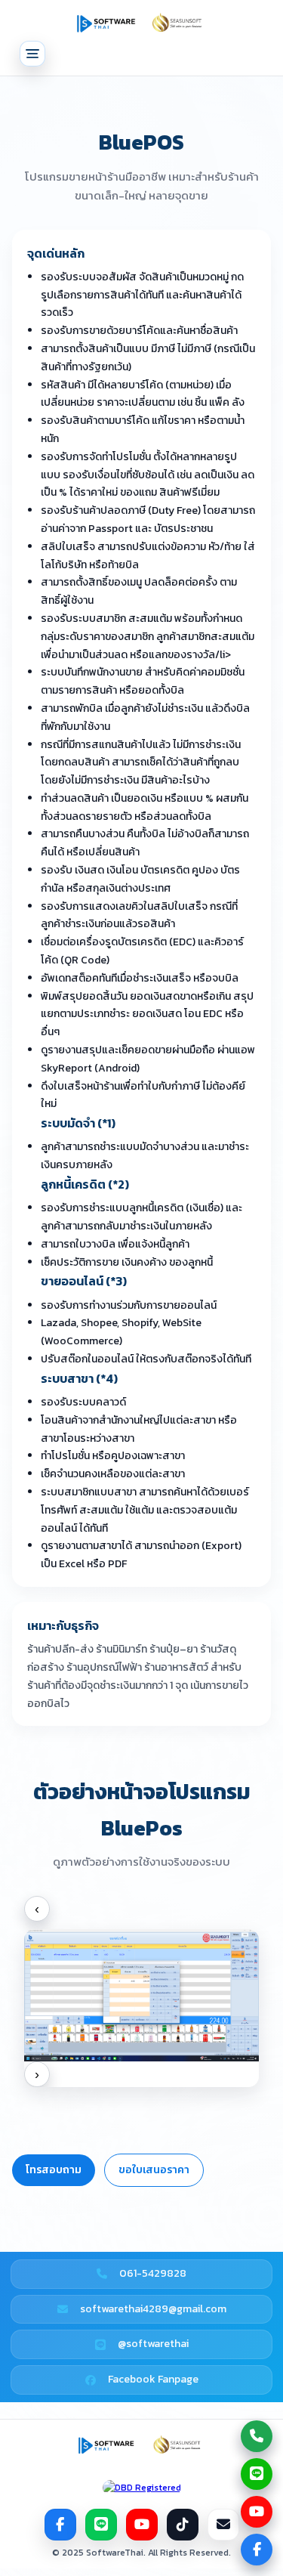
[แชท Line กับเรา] (257, 2474)
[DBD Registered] (142, 2488)
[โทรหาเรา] (257, 2436)
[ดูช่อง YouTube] (257, 2512)
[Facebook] (60, 2525)
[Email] (223, 2525)
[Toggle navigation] (32, 54)
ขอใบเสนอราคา (154, 2170)
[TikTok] (183, 2525)
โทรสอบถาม (54, 2170)
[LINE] (101, 2525)
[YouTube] (142, 2525)
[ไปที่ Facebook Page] (257, 2550)
